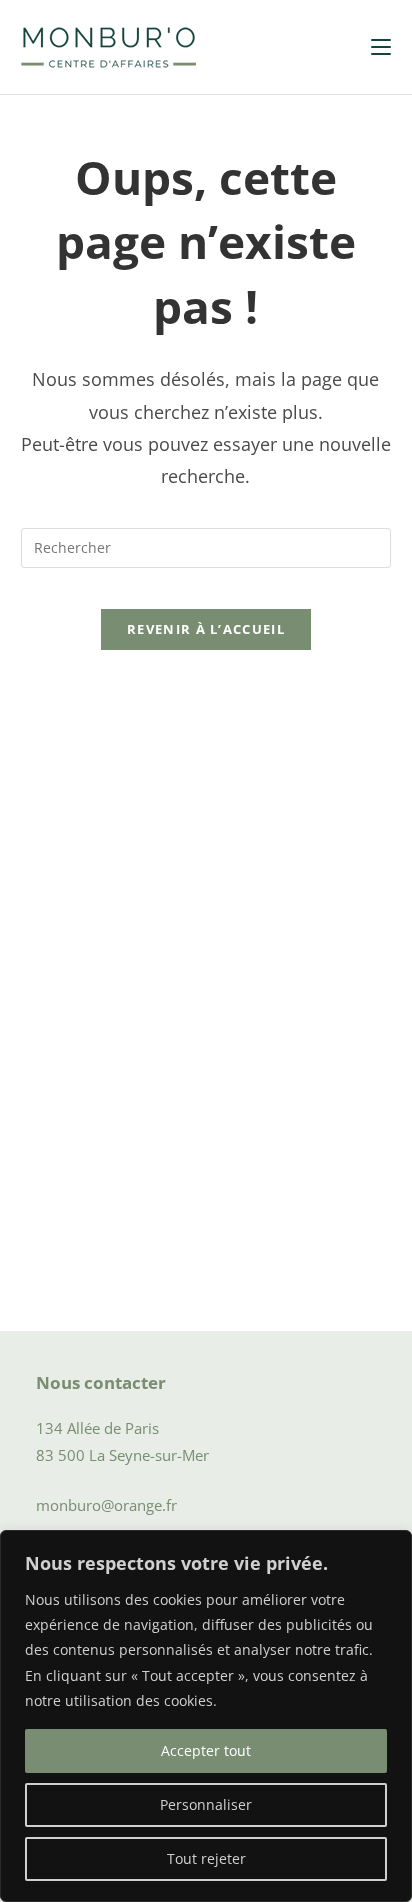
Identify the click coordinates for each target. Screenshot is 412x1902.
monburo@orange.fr (106, 1505)
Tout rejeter (206, 1858)
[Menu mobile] (381, 47)
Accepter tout (206, 1750)
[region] (206, 1716)
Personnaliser (206, 1804)
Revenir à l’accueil (206, 629)
